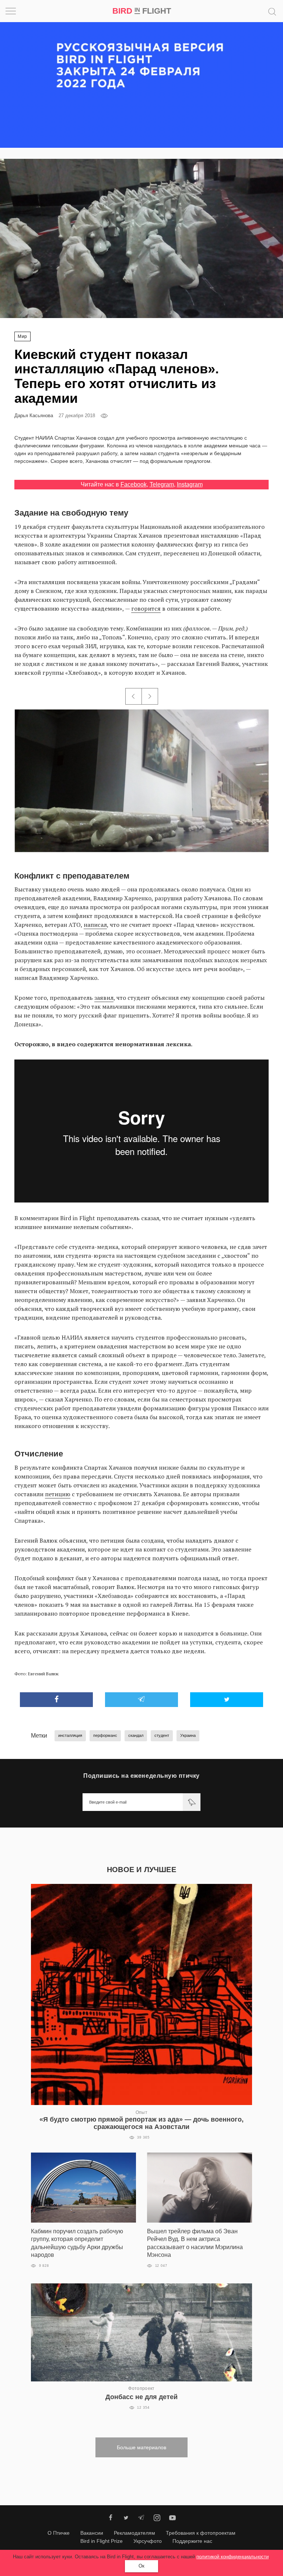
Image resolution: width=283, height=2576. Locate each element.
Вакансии (92, 2533)
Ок (141, 2566)
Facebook (134, 484)
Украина (188, 1735)
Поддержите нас (192, 2541)
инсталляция (70, 1735)
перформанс (105, 1735)
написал (95, 925)
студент (162, 1735)
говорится (146, 608)
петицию (58, 1494)
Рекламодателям (134, 2533)
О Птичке (59, 2533)
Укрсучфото (148, 2541)
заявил (104, 998)
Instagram (190, 484)
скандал (136, 1735)
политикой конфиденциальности (233, 2557)
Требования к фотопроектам (201, 2533)
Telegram (162, 484)
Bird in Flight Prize (102, 2541)
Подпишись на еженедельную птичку (141, 1776)
